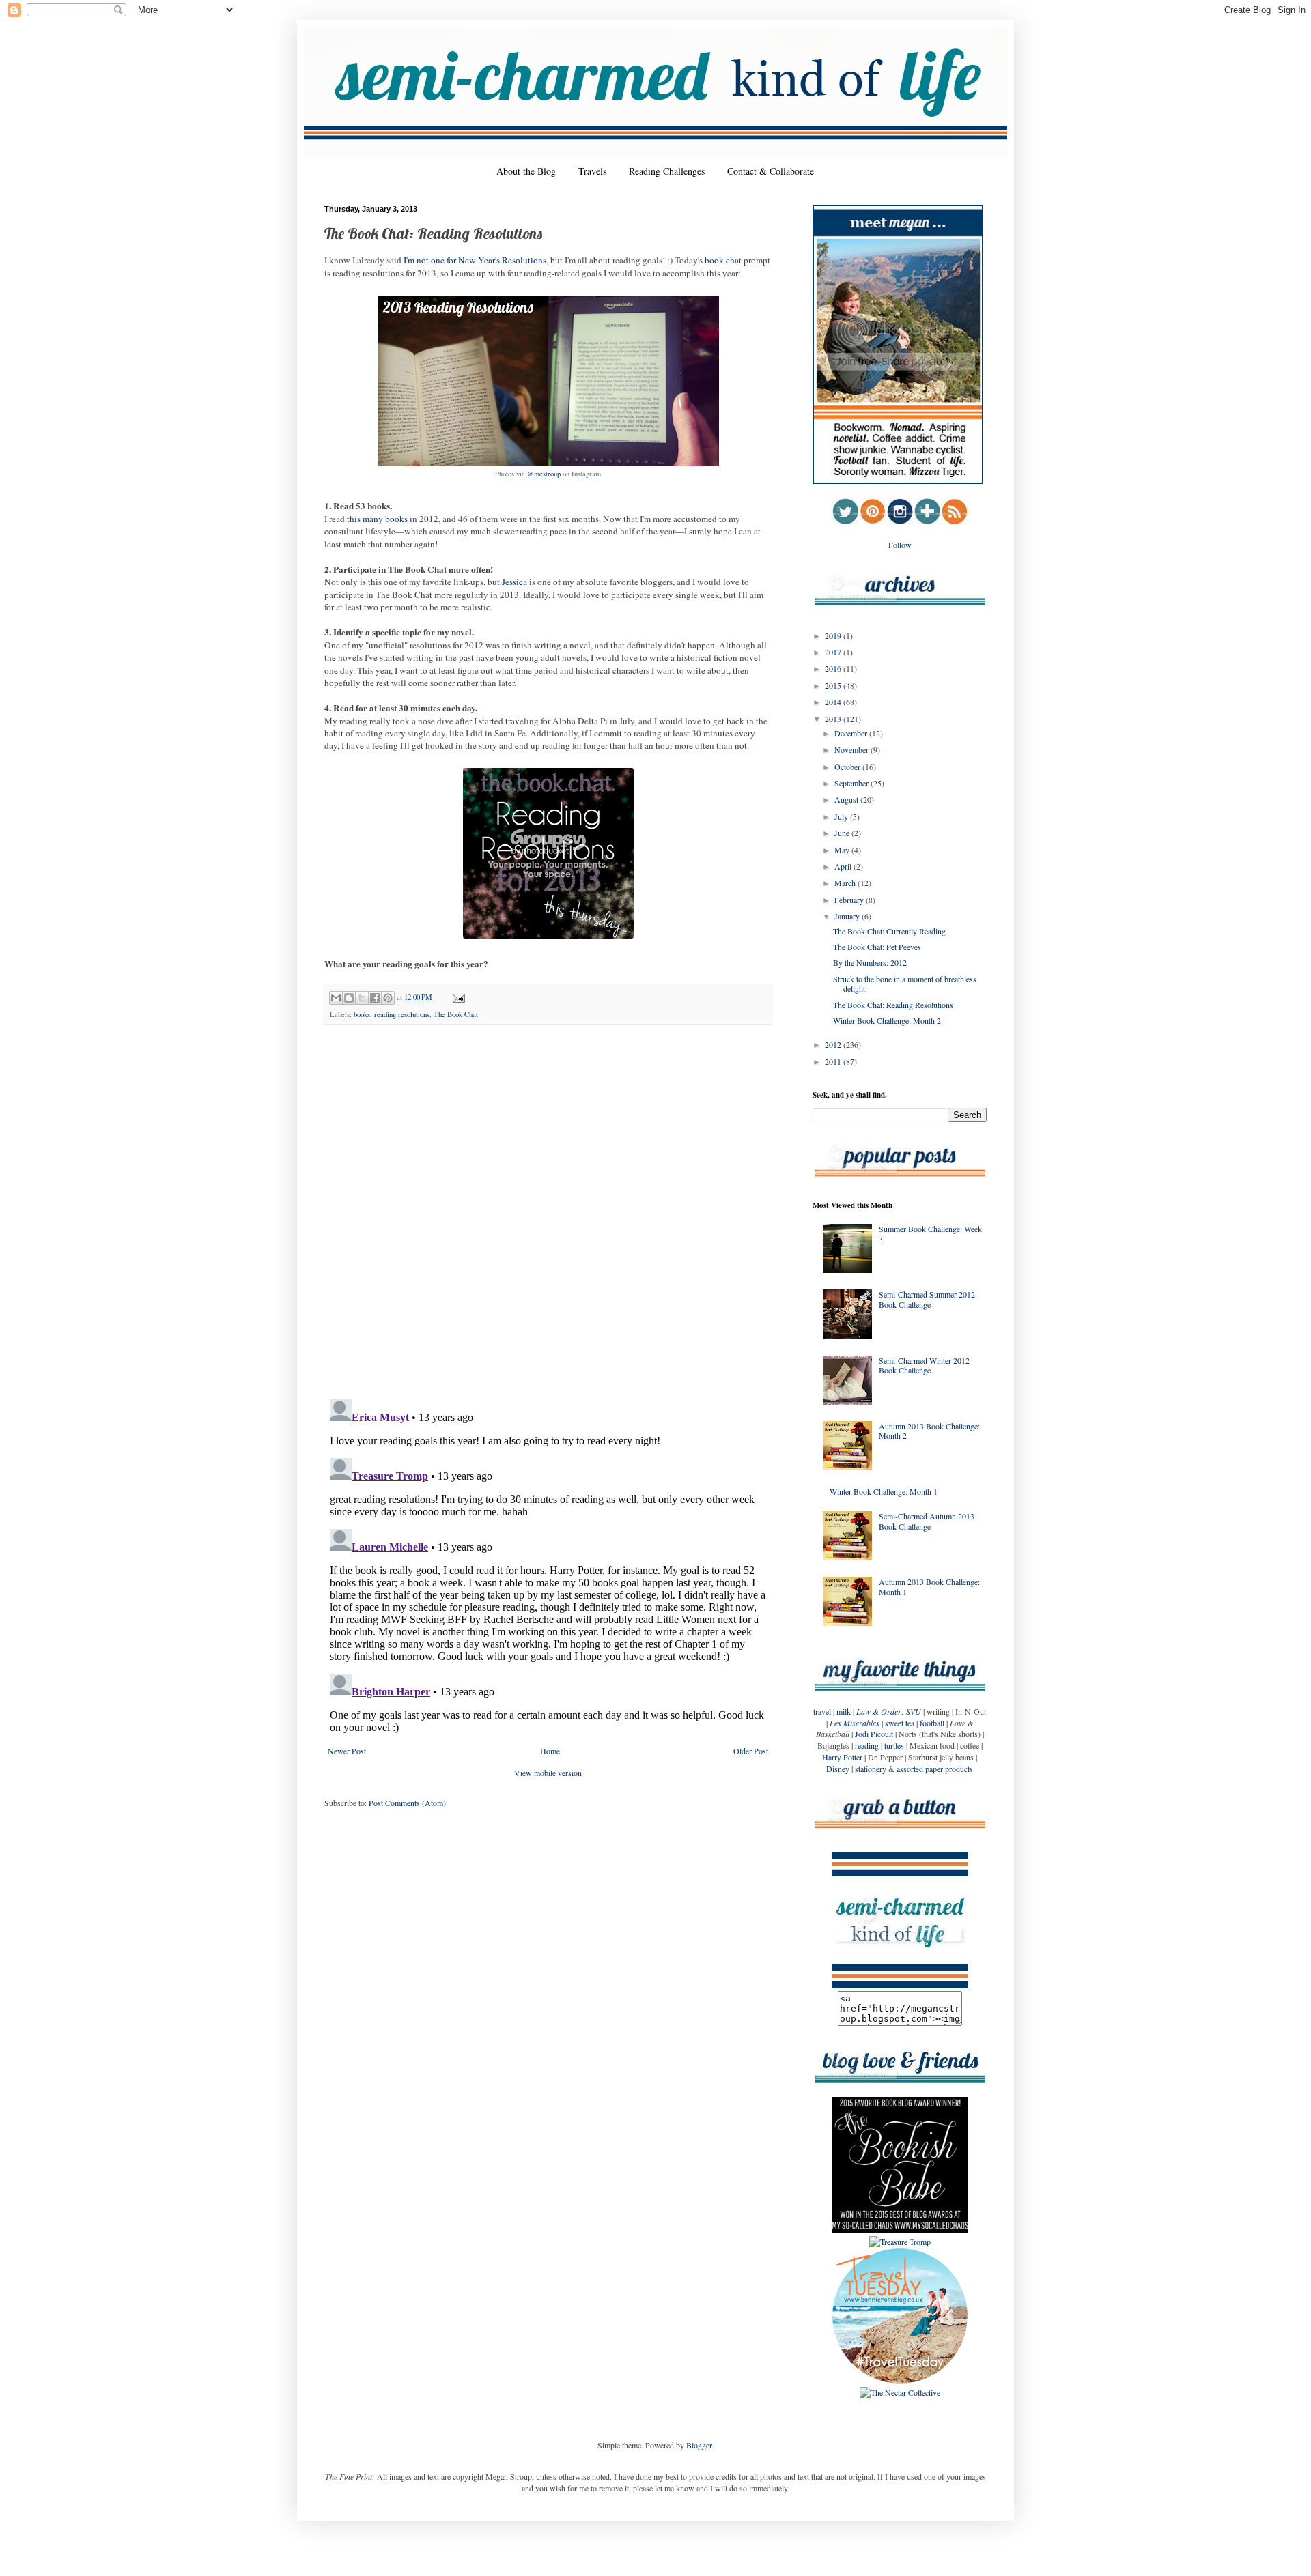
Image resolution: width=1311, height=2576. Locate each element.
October (848, 767)
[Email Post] (457, 997)
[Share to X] (362, 998)
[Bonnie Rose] (900, 2381)
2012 (834, 1044)
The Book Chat (456, 1014)
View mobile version (548, 1773)
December (852, 733)
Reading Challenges (667, 171)
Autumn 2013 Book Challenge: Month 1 (929, 1586)
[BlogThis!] (349, 998)
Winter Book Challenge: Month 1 (884, 1491)
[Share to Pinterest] (388, 998)
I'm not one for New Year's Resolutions (475, 260)
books (362, 1014)
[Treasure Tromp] (900, 2242)
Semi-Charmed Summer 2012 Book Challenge (927, 1299)
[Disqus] (548, 1212)
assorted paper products (935, 1769)
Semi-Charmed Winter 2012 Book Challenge (924, 1365)
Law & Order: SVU (889, 1711)
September (852, 783)
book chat (723, 260)
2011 (834, 1061)
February (850, 900)
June (843, 833)
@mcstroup (544, 474)
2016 (834, 668)
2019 (834, 635)
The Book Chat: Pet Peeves (877, 947)
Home (550, 1751)
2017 (834, 652)
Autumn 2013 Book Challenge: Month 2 (929, 1431)
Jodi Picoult (874, 1734)
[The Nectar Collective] (900, 2392)
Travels (592, 171)
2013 (834, 719)
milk (844, 1711)
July (842, 816)
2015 (834, 685)
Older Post (751, 1751)
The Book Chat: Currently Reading (889, 931)
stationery (871, 1769)
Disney (838, 1769)
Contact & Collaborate (771, 171)
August (847, 799)
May (843, 850)
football (932, 1723)
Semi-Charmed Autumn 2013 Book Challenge (927, 1521)
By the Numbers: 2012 (870, 962)
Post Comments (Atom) (407, 1803)
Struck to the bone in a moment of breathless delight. (905, 984)
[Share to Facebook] (375, 998)
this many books (377, 519)
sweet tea (900, 1723)
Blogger (699, 2445)
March (846, 883)
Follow (900, 545)
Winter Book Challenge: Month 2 (887, 1020)
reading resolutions (402, 1014)
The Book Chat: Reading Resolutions (893, 1005)
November (852, 749)
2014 (834, 702)
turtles (894, 1745)
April (844, 866)
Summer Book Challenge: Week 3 (930, 1233)
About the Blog (526, 171)
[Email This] (336, 998)
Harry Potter (842, 1757)
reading (867, 1745)
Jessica (514, 582)
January (848, 916)
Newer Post (347, 1751)
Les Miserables (855, 1723)
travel (822, 1711)
